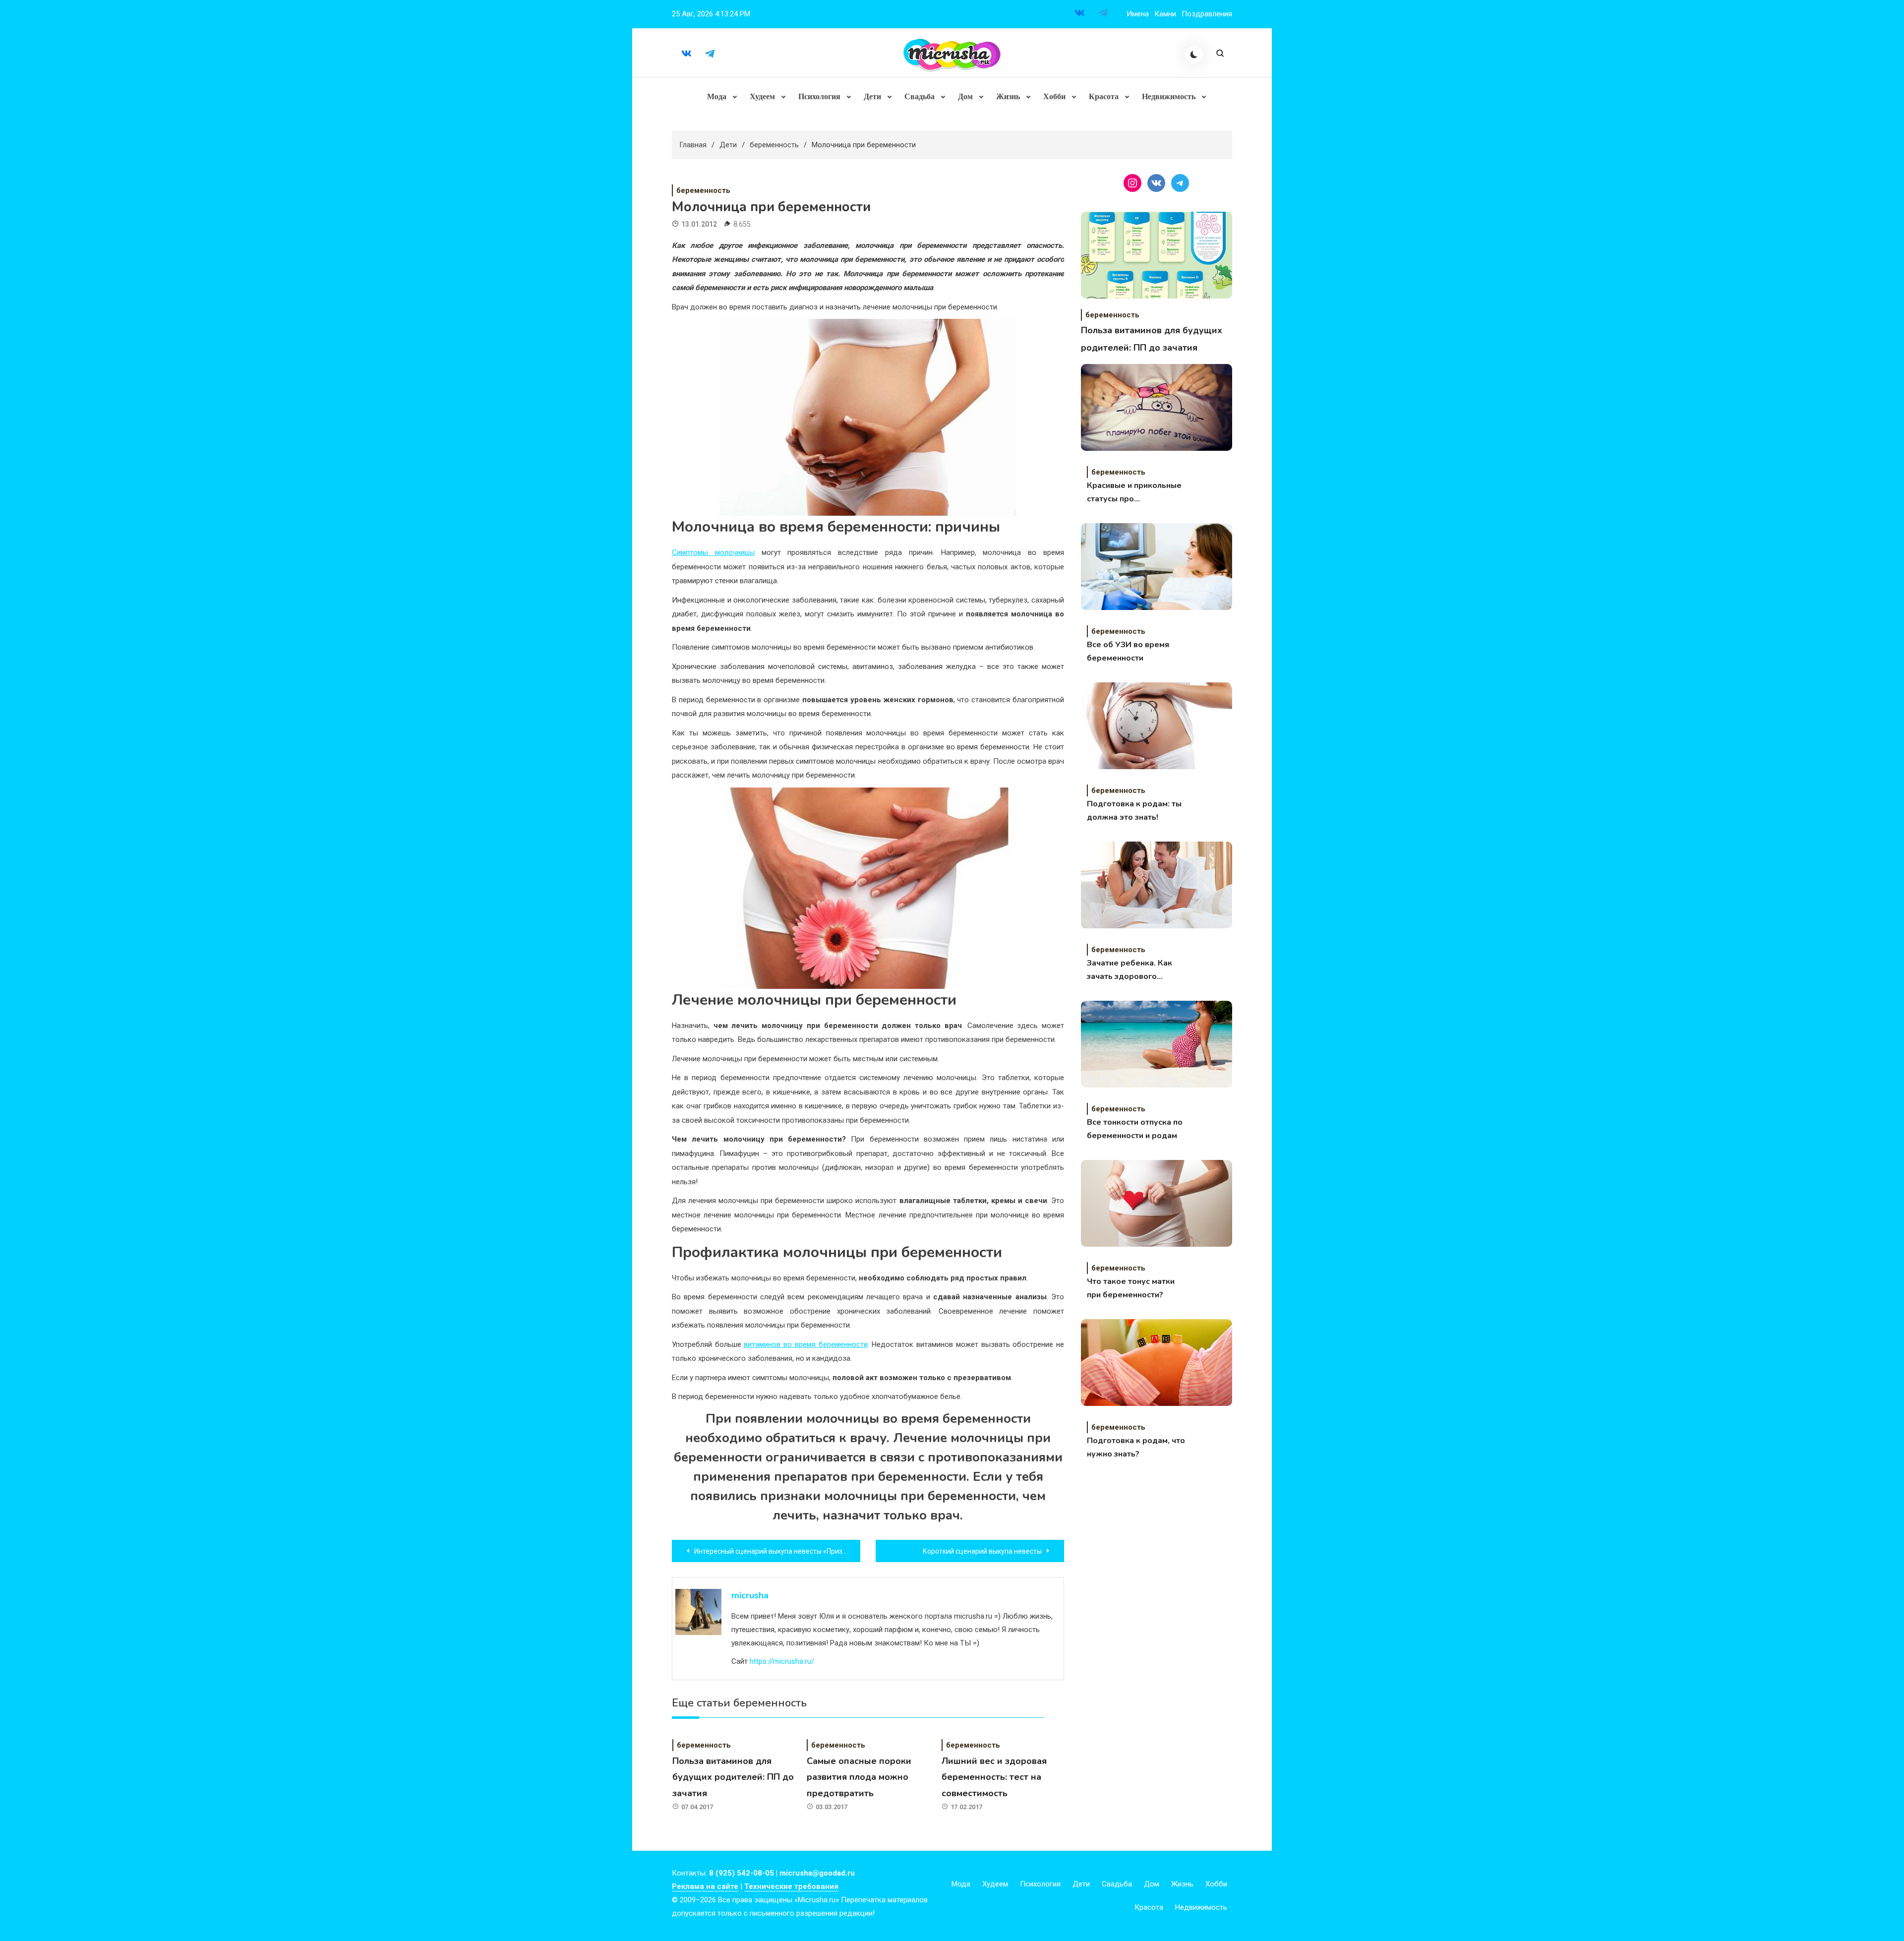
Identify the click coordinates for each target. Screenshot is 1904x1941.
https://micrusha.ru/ (782, 1661)
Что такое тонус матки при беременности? (1131, 1288)
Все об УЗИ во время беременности (1128, 651)
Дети (872, 96)
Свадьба (920, 96)
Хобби (1054, 96)
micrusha (750, 1595)
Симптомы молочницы (713, 552)
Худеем (762, 96)
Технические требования (791, 1886)
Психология (819, 96)
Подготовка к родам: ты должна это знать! (1134, 811)
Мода (717, 96)
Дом (965, 96)
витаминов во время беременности (805, 1344)
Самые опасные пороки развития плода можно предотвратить (859, 1777)
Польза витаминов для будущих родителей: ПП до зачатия (733, 1777)
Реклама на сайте (705, 1886)
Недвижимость (1169, 96)
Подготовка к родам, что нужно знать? (1136, 1447)
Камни (1165, 14)
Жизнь (1008, 96)
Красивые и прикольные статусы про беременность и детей (1134, 493)
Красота (1104, 96)
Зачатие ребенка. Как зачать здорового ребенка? (1130, 970)
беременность (703, 190)
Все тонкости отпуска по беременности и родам (1135, 1129)
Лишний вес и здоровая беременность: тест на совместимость (994, 1777)
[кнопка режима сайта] (1194, 55)
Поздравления (1207, 14)
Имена (1138, 14)
